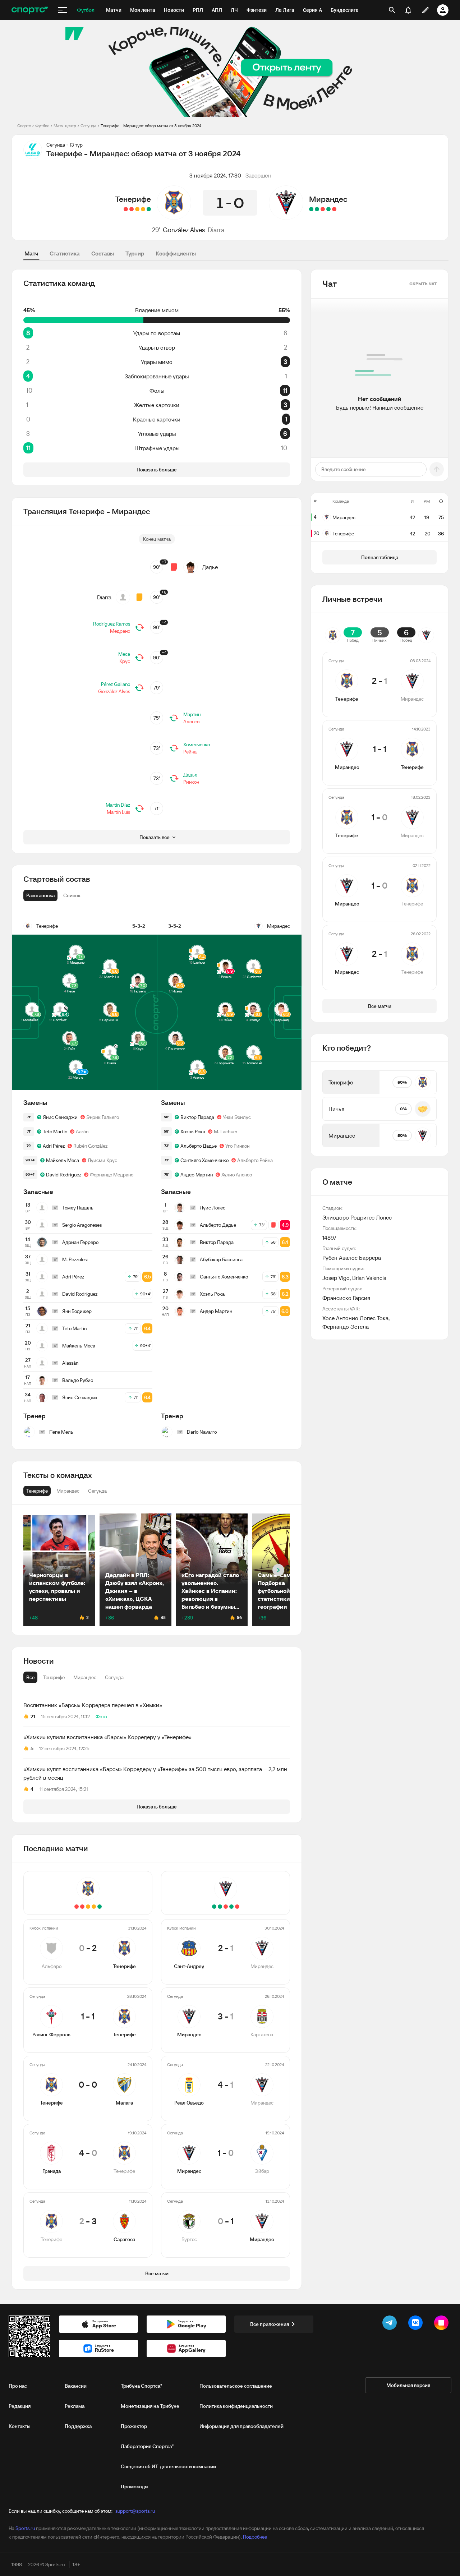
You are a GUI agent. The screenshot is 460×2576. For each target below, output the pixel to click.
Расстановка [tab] (40, 895)
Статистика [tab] (65, 253)
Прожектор (134, 2426)
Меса (124, 654)
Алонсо (191, 722)
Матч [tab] (31, 253)
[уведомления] (408, 10)
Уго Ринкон (237, 1146)
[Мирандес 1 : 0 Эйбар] (317, 209)
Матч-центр (65, 126)
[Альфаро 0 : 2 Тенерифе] (149, 209)
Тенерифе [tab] (54, 1677)
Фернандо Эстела (346, 1327)
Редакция (20, 2406)
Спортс (24, 126)
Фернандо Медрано (112, 1175)
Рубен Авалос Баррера (352, 1258)
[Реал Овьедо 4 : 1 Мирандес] (323, 209)
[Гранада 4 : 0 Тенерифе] (132, 209)
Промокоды (135, 2487)
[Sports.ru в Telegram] (391, 2324)
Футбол (42, 126)
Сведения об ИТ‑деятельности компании (168, 2466)
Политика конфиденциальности (236, 2406)
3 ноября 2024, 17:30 (215, 175)
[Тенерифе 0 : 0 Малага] (137, 209)
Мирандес (328, 199)
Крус (125, 661)
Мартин (192, 714)
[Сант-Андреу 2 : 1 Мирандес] (334, 209)
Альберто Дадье (199, 1146)
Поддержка (78, 2426)
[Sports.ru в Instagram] (443, 2324)
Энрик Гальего (103, 1117)
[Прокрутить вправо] (278, 1570)
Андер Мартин (197, 1175)
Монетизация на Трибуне (150, 2406)
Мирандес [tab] (85, 1677)
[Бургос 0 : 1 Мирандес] (311, 209)
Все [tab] (30, 1677)
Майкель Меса (63, 1160)
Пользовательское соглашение (236, 2386)
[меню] (63, 10)
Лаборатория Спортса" (147, 2446)
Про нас (18, 2386)
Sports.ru (25, 2528)
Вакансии (76, 2386)
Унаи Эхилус (237, 1117)
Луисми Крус (102, 1160)
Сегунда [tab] (114, 1677)
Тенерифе (133, 199)
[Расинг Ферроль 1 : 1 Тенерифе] (143, 209)
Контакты (20, 2426)
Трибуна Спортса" (141, 2386)
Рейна (190, 752)
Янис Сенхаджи (60, 1117)
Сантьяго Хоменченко (204, 1160)
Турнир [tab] (135, 253)
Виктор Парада (197, 1117)
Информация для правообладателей (241, 2426)
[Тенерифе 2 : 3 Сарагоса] (126, 209)
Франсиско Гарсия (346, 1298)
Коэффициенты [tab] (176, 253)
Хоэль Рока (193, 1132)
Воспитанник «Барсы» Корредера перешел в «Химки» (93, 1705)
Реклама (75, 2406)
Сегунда (88, 126)
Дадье (210, 567)
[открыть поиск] (392, 10)
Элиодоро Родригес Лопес (357, 1217)
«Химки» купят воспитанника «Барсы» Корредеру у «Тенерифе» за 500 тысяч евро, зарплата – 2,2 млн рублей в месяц (155, 1773)
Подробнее (255, 2537)
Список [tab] (72, 895)
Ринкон (191, 782)
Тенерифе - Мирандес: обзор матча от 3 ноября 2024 (151, 126)
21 (33, 1716)
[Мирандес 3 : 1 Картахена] (328, 209)
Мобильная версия (408, 2385)
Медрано (120, 631)
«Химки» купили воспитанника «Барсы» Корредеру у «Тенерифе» (107, 1737)
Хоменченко (197, 745)
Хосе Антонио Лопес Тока (355, 1318)
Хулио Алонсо (237, 1175)
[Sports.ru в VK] (417, 2324)
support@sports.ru (135, 2511)
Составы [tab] (103, 253)
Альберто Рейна (255, 1160)
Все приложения (270, 2324)
